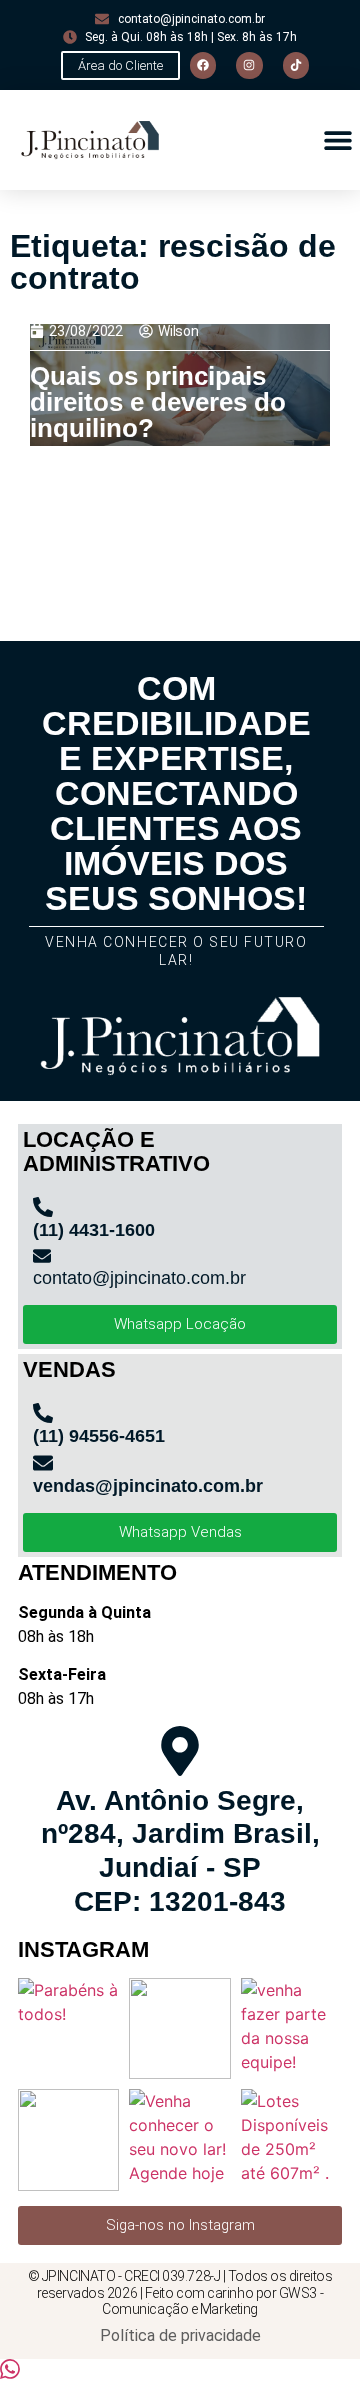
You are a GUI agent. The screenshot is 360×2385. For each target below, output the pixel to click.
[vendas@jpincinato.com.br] (43, 1463)
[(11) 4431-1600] (43, 1207)
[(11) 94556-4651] (43, 1413)
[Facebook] (203, 65)
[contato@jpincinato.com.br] (42, 1256)
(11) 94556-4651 (99, 1436)
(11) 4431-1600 (94, 1230)
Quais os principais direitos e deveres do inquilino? (158, 402)
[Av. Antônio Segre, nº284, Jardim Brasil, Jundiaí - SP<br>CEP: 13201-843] (180, 1751)
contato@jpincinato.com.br (139, 1278)
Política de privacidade (180, 2335)
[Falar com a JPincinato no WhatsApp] (10, 2373)
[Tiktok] (296, 65)
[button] (337, 140)
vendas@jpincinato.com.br (148, 1486)
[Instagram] (249, 65)
